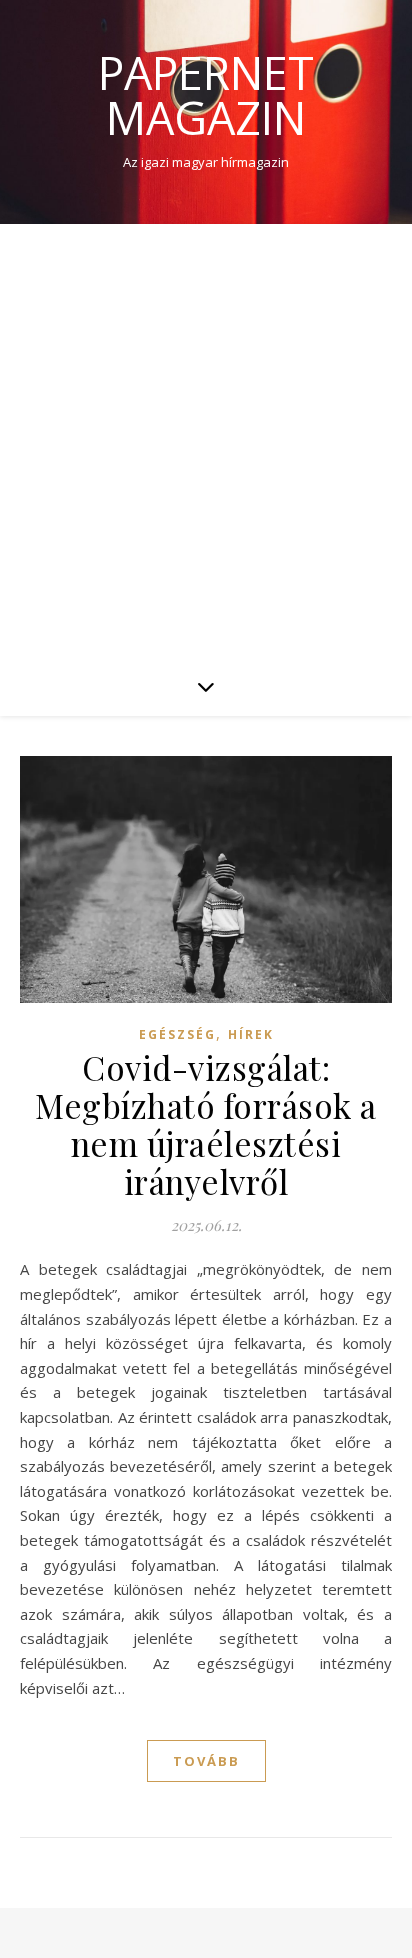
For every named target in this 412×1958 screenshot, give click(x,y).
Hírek (251, 1034)
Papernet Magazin (206, 95)
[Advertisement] (206, 440)
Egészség (177, 1034)
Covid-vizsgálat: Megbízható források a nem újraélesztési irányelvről (206, 1124)
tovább (206, 1761)
